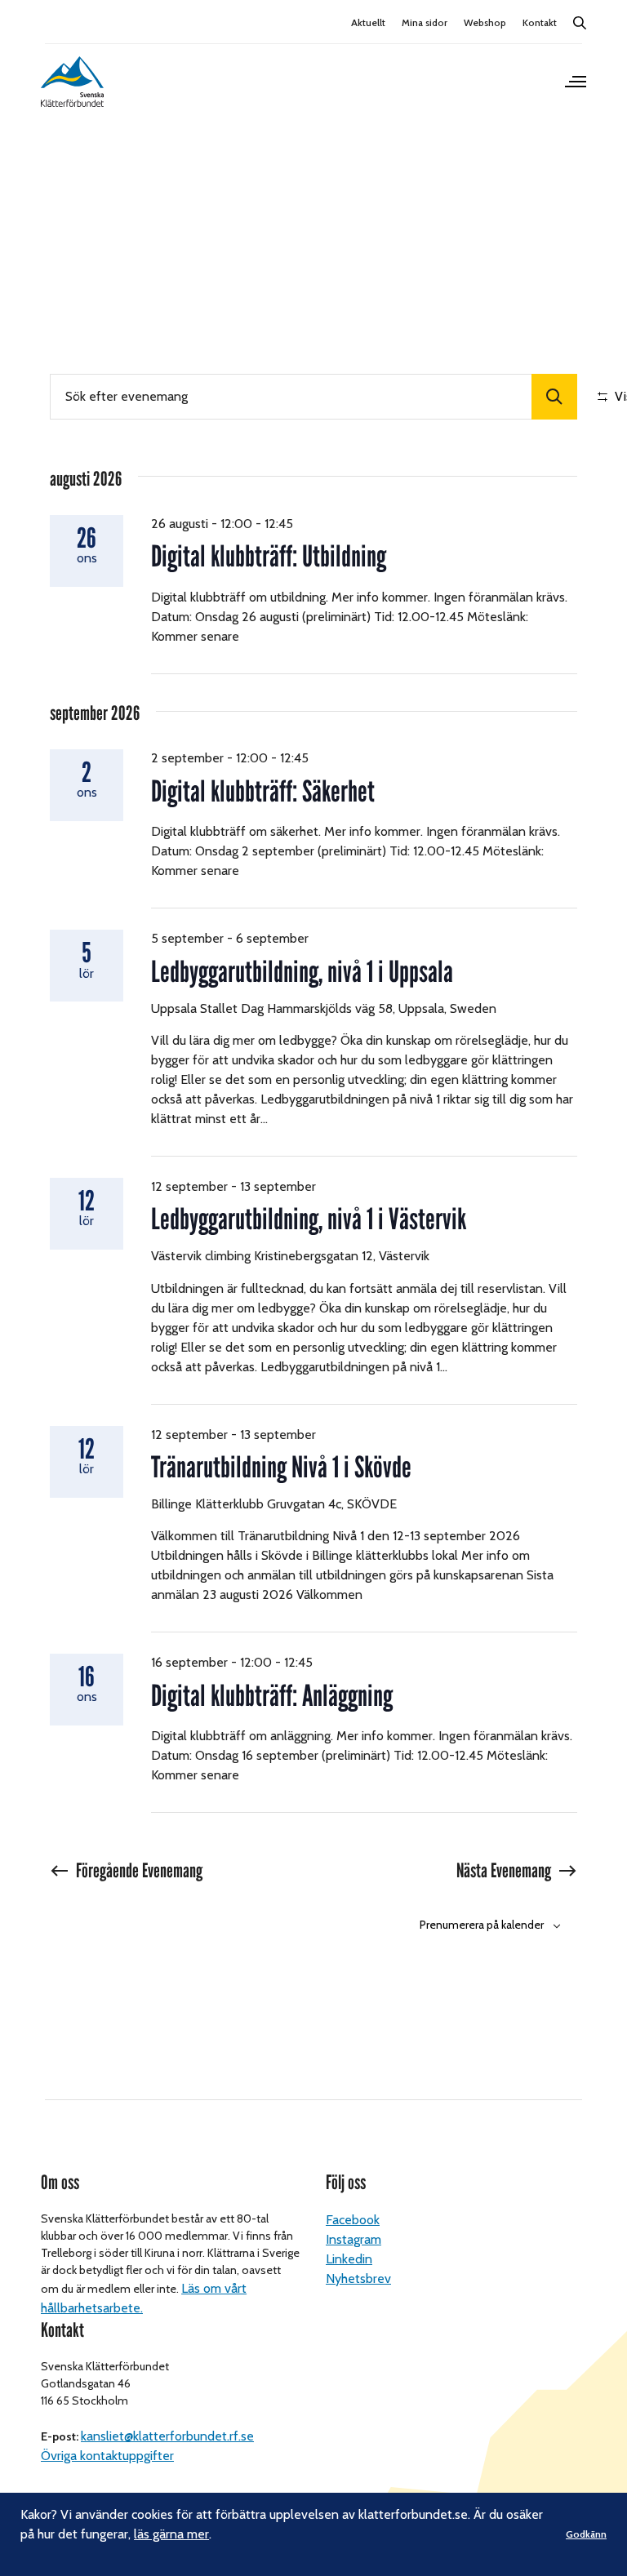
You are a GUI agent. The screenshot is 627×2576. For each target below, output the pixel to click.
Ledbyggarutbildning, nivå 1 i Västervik (309, 1219)
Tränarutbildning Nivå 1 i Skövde (281, 1467)
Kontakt (540, 22)
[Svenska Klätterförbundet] (72, 82)
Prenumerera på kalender (482, 1925)
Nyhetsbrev (358, 2278)
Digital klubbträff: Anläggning (272, 1696)
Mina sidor (425, 22)
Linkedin (349, 2259)
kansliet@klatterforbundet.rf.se (167, 2436)
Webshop (485, 22)
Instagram (354, 2239)
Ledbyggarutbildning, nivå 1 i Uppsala (302, 972)
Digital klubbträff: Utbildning (269, 556)
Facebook (353, 2220)
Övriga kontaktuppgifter (107, 2456)
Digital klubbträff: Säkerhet (263, 791)
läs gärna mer (171, 2534)
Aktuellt (368, 22)
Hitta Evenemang (554, 397)
